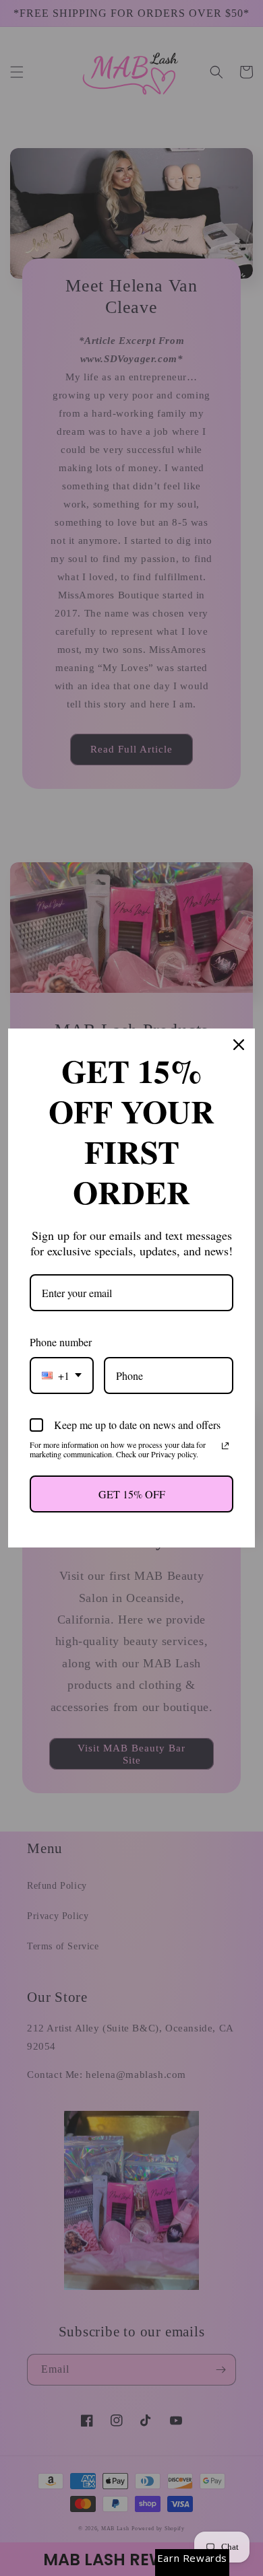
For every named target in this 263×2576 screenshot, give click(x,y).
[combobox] (62, 1376)
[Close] (239, 1045)
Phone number (61, 1342)
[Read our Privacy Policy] (225, 1446)
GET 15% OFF (132, 1494)
